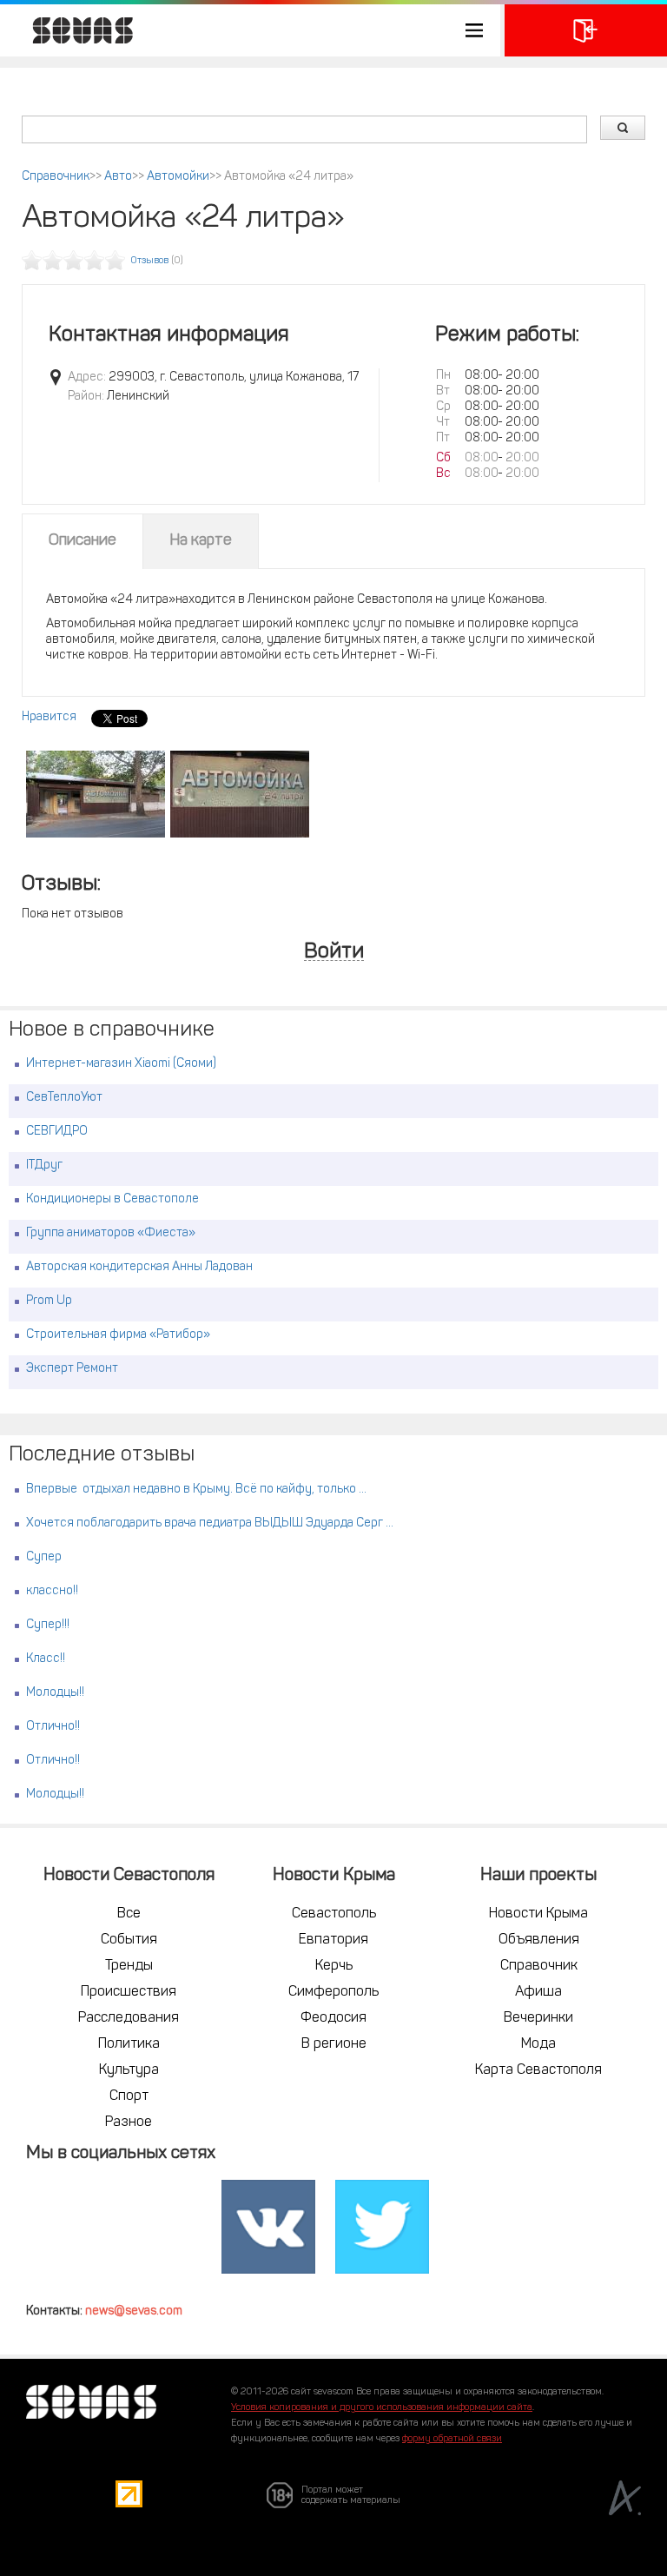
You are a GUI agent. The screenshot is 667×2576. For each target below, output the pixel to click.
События (129, 1940)
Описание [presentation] (83, 541)
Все (129, 1914)
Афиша (538, 1992)
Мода (538, 2044)
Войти (334, 953)
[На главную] (74, 30)
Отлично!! (53, 1727)
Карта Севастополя (538, 2070)
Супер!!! (48, 1625)
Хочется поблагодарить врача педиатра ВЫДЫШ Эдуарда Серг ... (210, 1523)
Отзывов (150, 261)
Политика (129, 2044)
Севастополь (334, 1914)
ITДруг (44, 1165)
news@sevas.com (134, 2311)
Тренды (129, 1966)
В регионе (334, 2044)
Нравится (49, 717)
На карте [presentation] (201, 541)
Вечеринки (538, 2018)
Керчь (334, 1966)
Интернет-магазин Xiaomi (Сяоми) (121, 1064)
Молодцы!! (55, 1693)
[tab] (83, 541)
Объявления (539, 1940)
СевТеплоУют (64, 1098)
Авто (118, 177)
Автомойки (178, 177)
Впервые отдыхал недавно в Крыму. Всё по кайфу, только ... (196, 1490)
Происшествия (129, 1992)
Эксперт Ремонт (72, 1369)
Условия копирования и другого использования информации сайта (382, 2408)
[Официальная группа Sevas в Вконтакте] (268, 2227)
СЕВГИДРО (57, 1132)
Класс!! (46, 1659)
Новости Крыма (538, 1914)
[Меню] (250, 30)
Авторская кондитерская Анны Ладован (139, 1267)
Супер (44, 1557)
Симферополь (333, 1992)
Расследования (129, 2018)
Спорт (129, 2096)
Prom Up (49, 1301)
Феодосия (333, 2018)
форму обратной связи (452, 2439)
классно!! (52, 1591)
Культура (129, 2070)
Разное (129, 2122)
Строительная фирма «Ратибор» (118, 1335)
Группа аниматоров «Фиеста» (111, 1233)
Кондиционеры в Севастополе (112, 1199)
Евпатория (333, 1940)
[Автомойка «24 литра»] (96, 794)
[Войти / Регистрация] (586, 30)
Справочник (56, 177)
